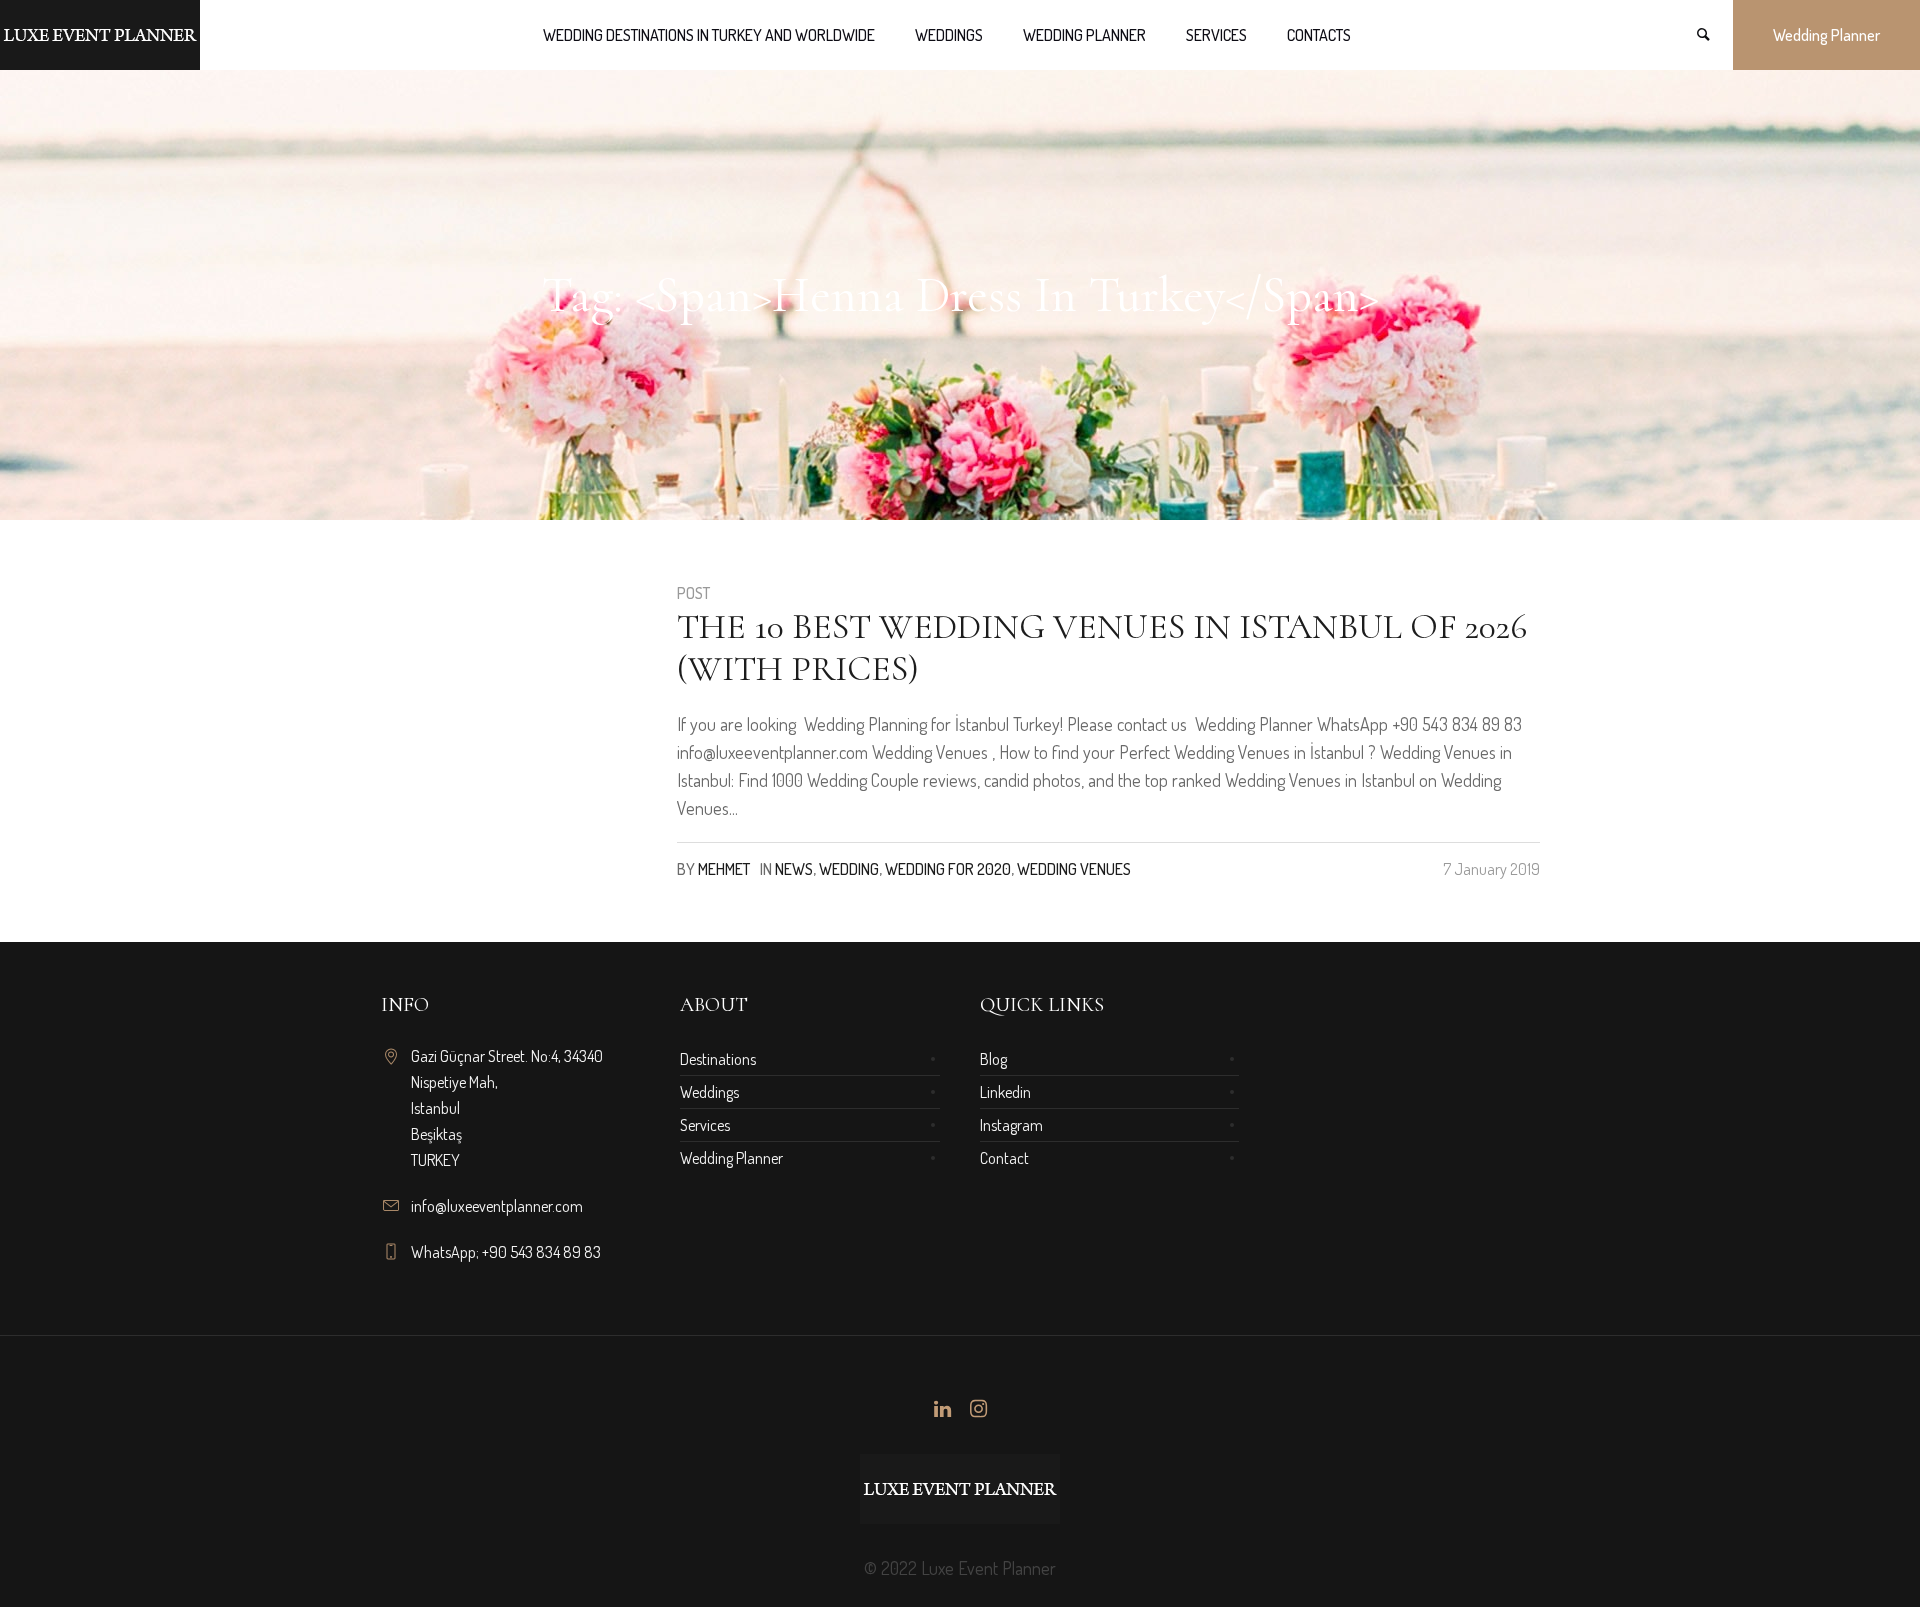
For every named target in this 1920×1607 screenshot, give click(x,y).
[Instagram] (978, 1409)
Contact (1004, 1158)
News (794, 869)
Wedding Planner (731, 1158)
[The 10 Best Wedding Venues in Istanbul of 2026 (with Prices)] (513, 713)
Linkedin (1005, 1092)
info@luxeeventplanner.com (497, 1206)
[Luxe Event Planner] (960, 1489)
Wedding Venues (1074, 869)
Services (705, 1125)
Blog (993, 1059)
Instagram (1011, 1125)
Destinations (718, 1059)
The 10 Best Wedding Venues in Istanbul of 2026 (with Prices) (1102, 647)
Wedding (849, 869)
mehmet (724, 869)
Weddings (709, 1092)
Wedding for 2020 (948, 869)
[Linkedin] (942, 1409)
